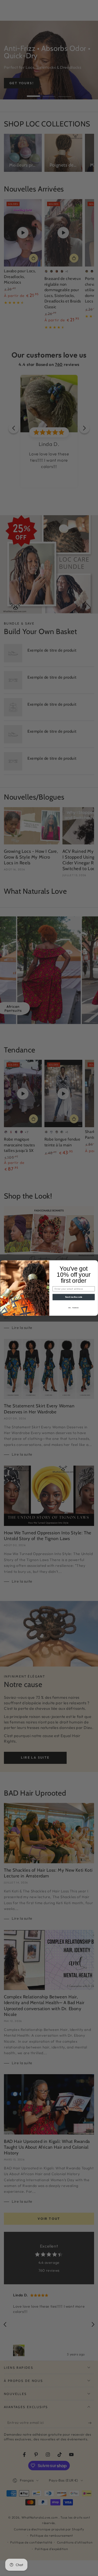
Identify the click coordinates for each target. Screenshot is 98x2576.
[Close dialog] (95, 1263)
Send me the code (73, 1297)
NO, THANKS (74, 1308)
